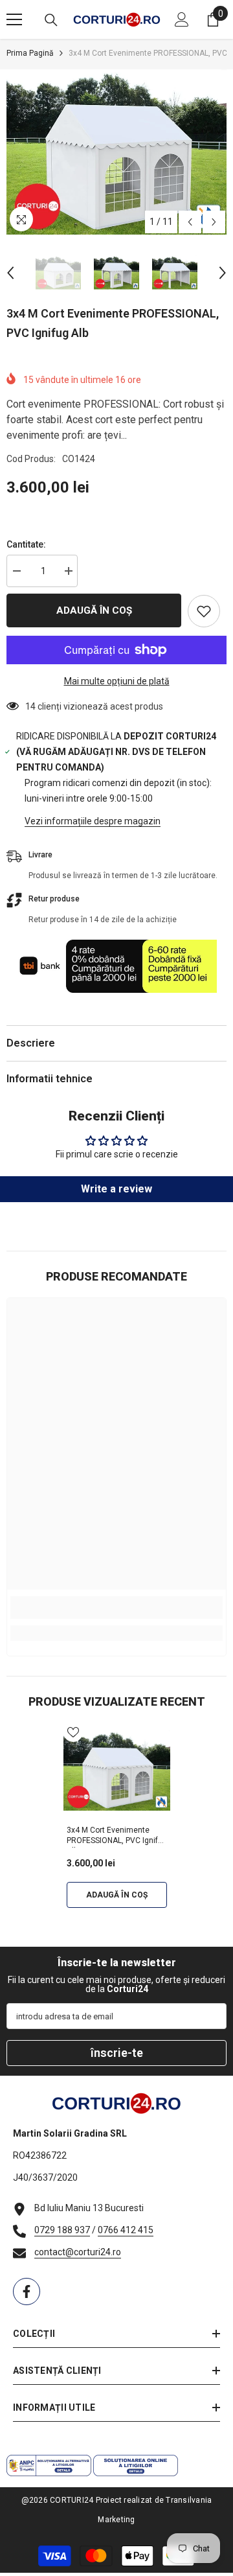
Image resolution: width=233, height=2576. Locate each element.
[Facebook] (27, 2292)
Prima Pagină (30, 53)
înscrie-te (117, 2053)
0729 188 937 (62, 2230)
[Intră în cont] (182, 19)
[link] (116, 1607)
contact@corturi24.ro (78, 2252)
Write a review (116, 1189)
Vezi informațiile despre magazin (93, 821)
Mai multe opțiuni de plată (117, 681)
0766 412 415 (126, 2230)
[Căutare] (51, 20)
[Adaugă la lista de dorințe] (204, 611)
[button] (190, 222)
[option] (116, 152)
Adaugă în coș (94, 610)
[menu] (14, 19)
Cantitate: (26, 544)
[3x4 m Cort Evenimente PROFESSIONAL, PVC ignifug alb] (117, 1771)
